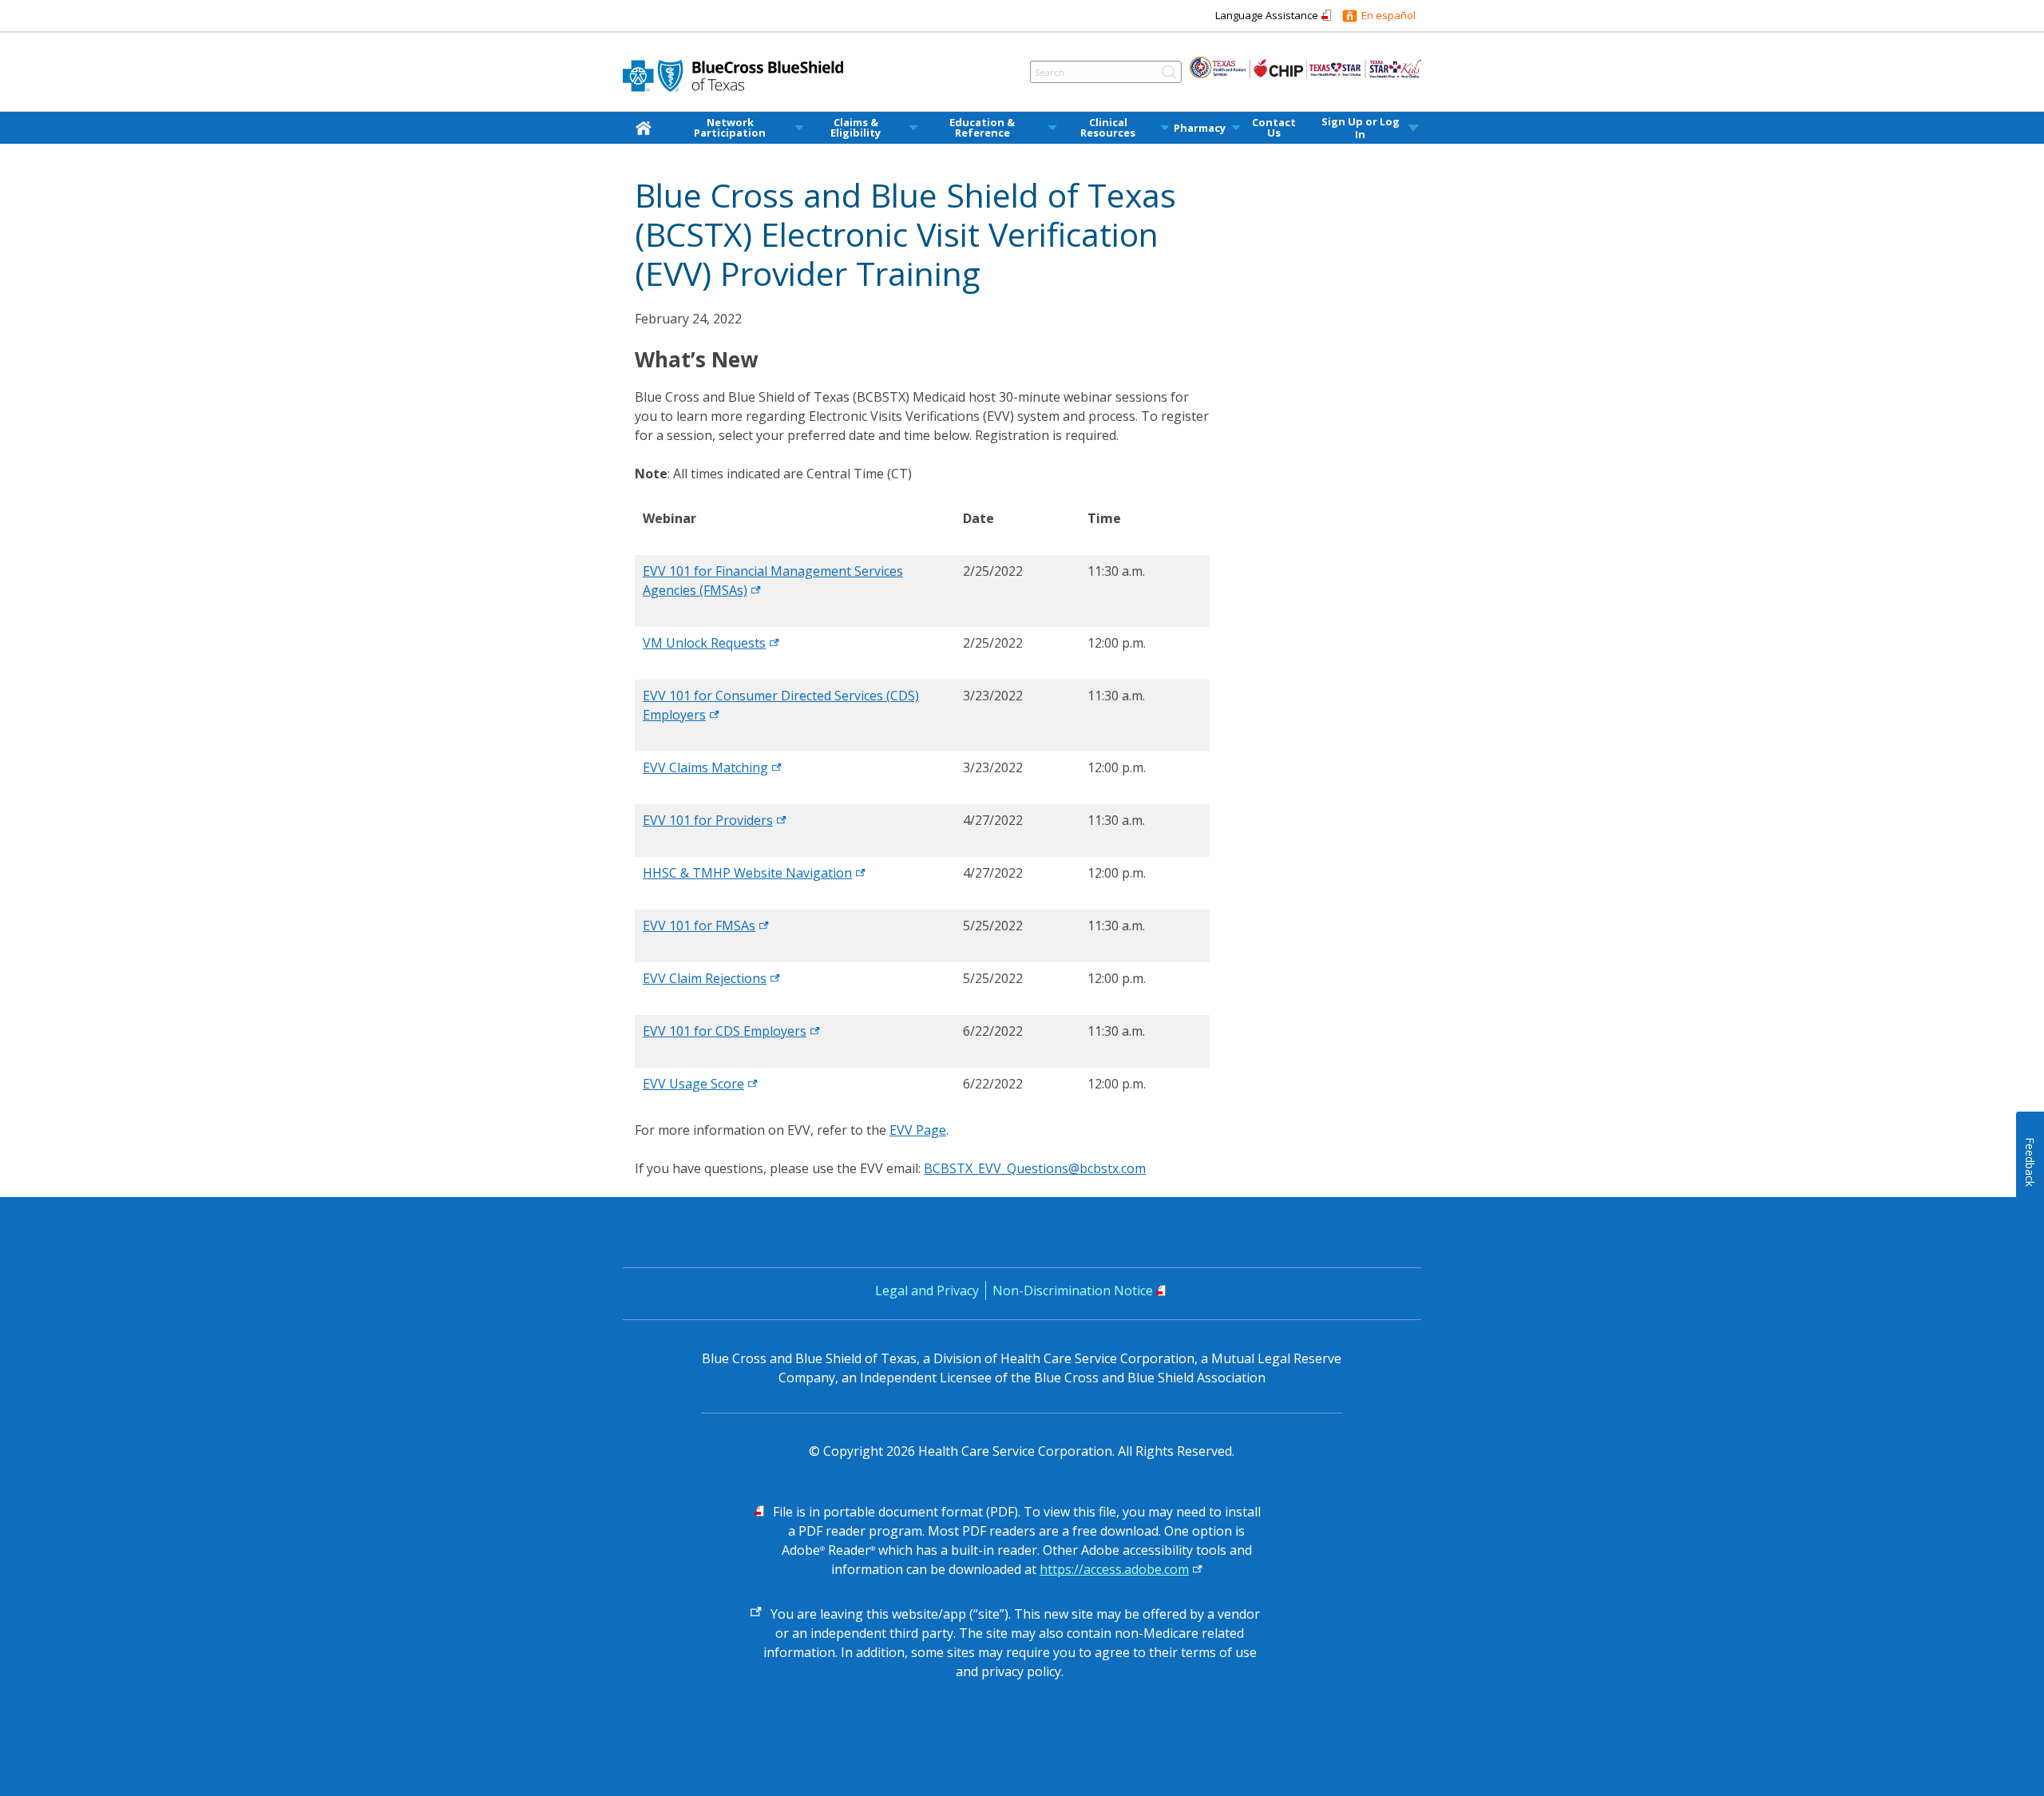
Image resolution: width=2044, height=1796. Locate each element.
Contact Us (1274, 128)
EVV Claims (705, 767)
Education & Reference (982, 128)
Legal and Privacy (927, 1291)
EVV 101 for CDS (725, 1031)
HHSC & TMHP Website (747, 873)
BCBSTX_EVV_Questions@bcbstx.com (1035, 1168)
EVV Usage (693, 1084)
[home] (647, 127)
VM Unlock (704, 643)
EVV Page (918, 1130)
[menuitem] (647, 128)
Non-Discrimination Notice (1073, 1291)
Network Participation (730, 128)
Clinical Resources (1108, 128)
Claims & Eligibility (856, 128)
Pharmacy (1200, 128)
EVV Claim (705, 978)
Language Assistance (1267, 15)
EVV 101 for (708, 820)
